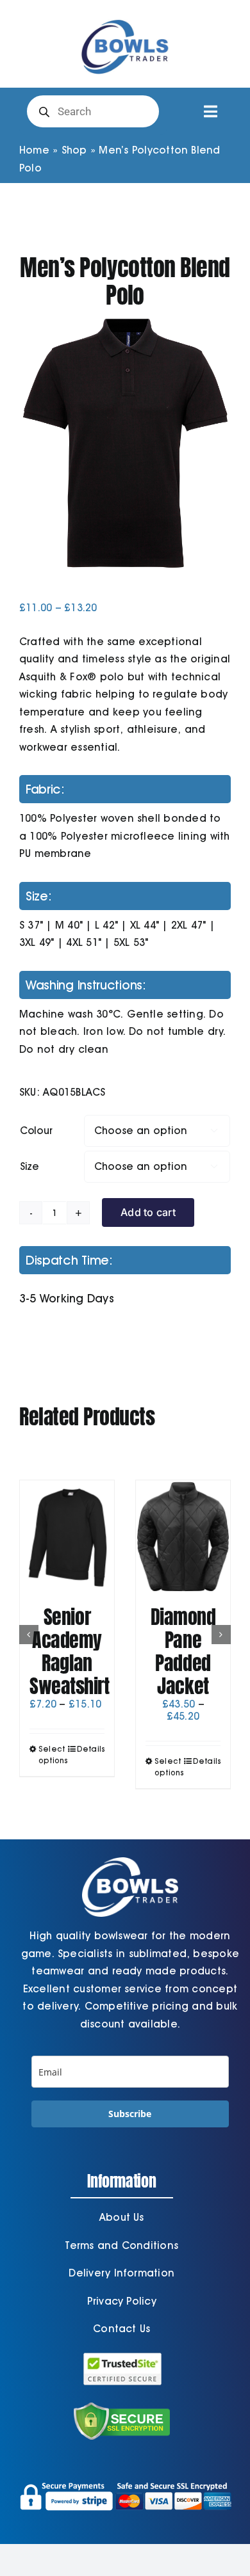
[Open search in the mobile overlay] (93, 111)
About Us (122, 2217)
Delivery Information (121, 2273)
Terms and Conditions (121, 2245)
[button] (29, 1635)
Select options (52, 1755)
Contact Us (121, 2329)
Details (91, 1749)
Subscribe (130, 2114)
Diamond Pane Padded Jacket (183, 1652)
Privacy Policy (122, 2301)
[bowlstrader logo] (125, 18)
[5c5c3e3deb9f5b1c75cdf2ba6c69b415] (125, 443)
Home (34, 150)
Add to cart (148, 1212)
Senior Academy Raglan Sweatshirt (70, 1652)
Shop (74, 150)
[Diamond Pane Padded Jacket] (183, 1537)
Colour (36, 1131)
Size (29, 1166)
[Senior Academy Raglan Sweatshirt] (67, 1537)
